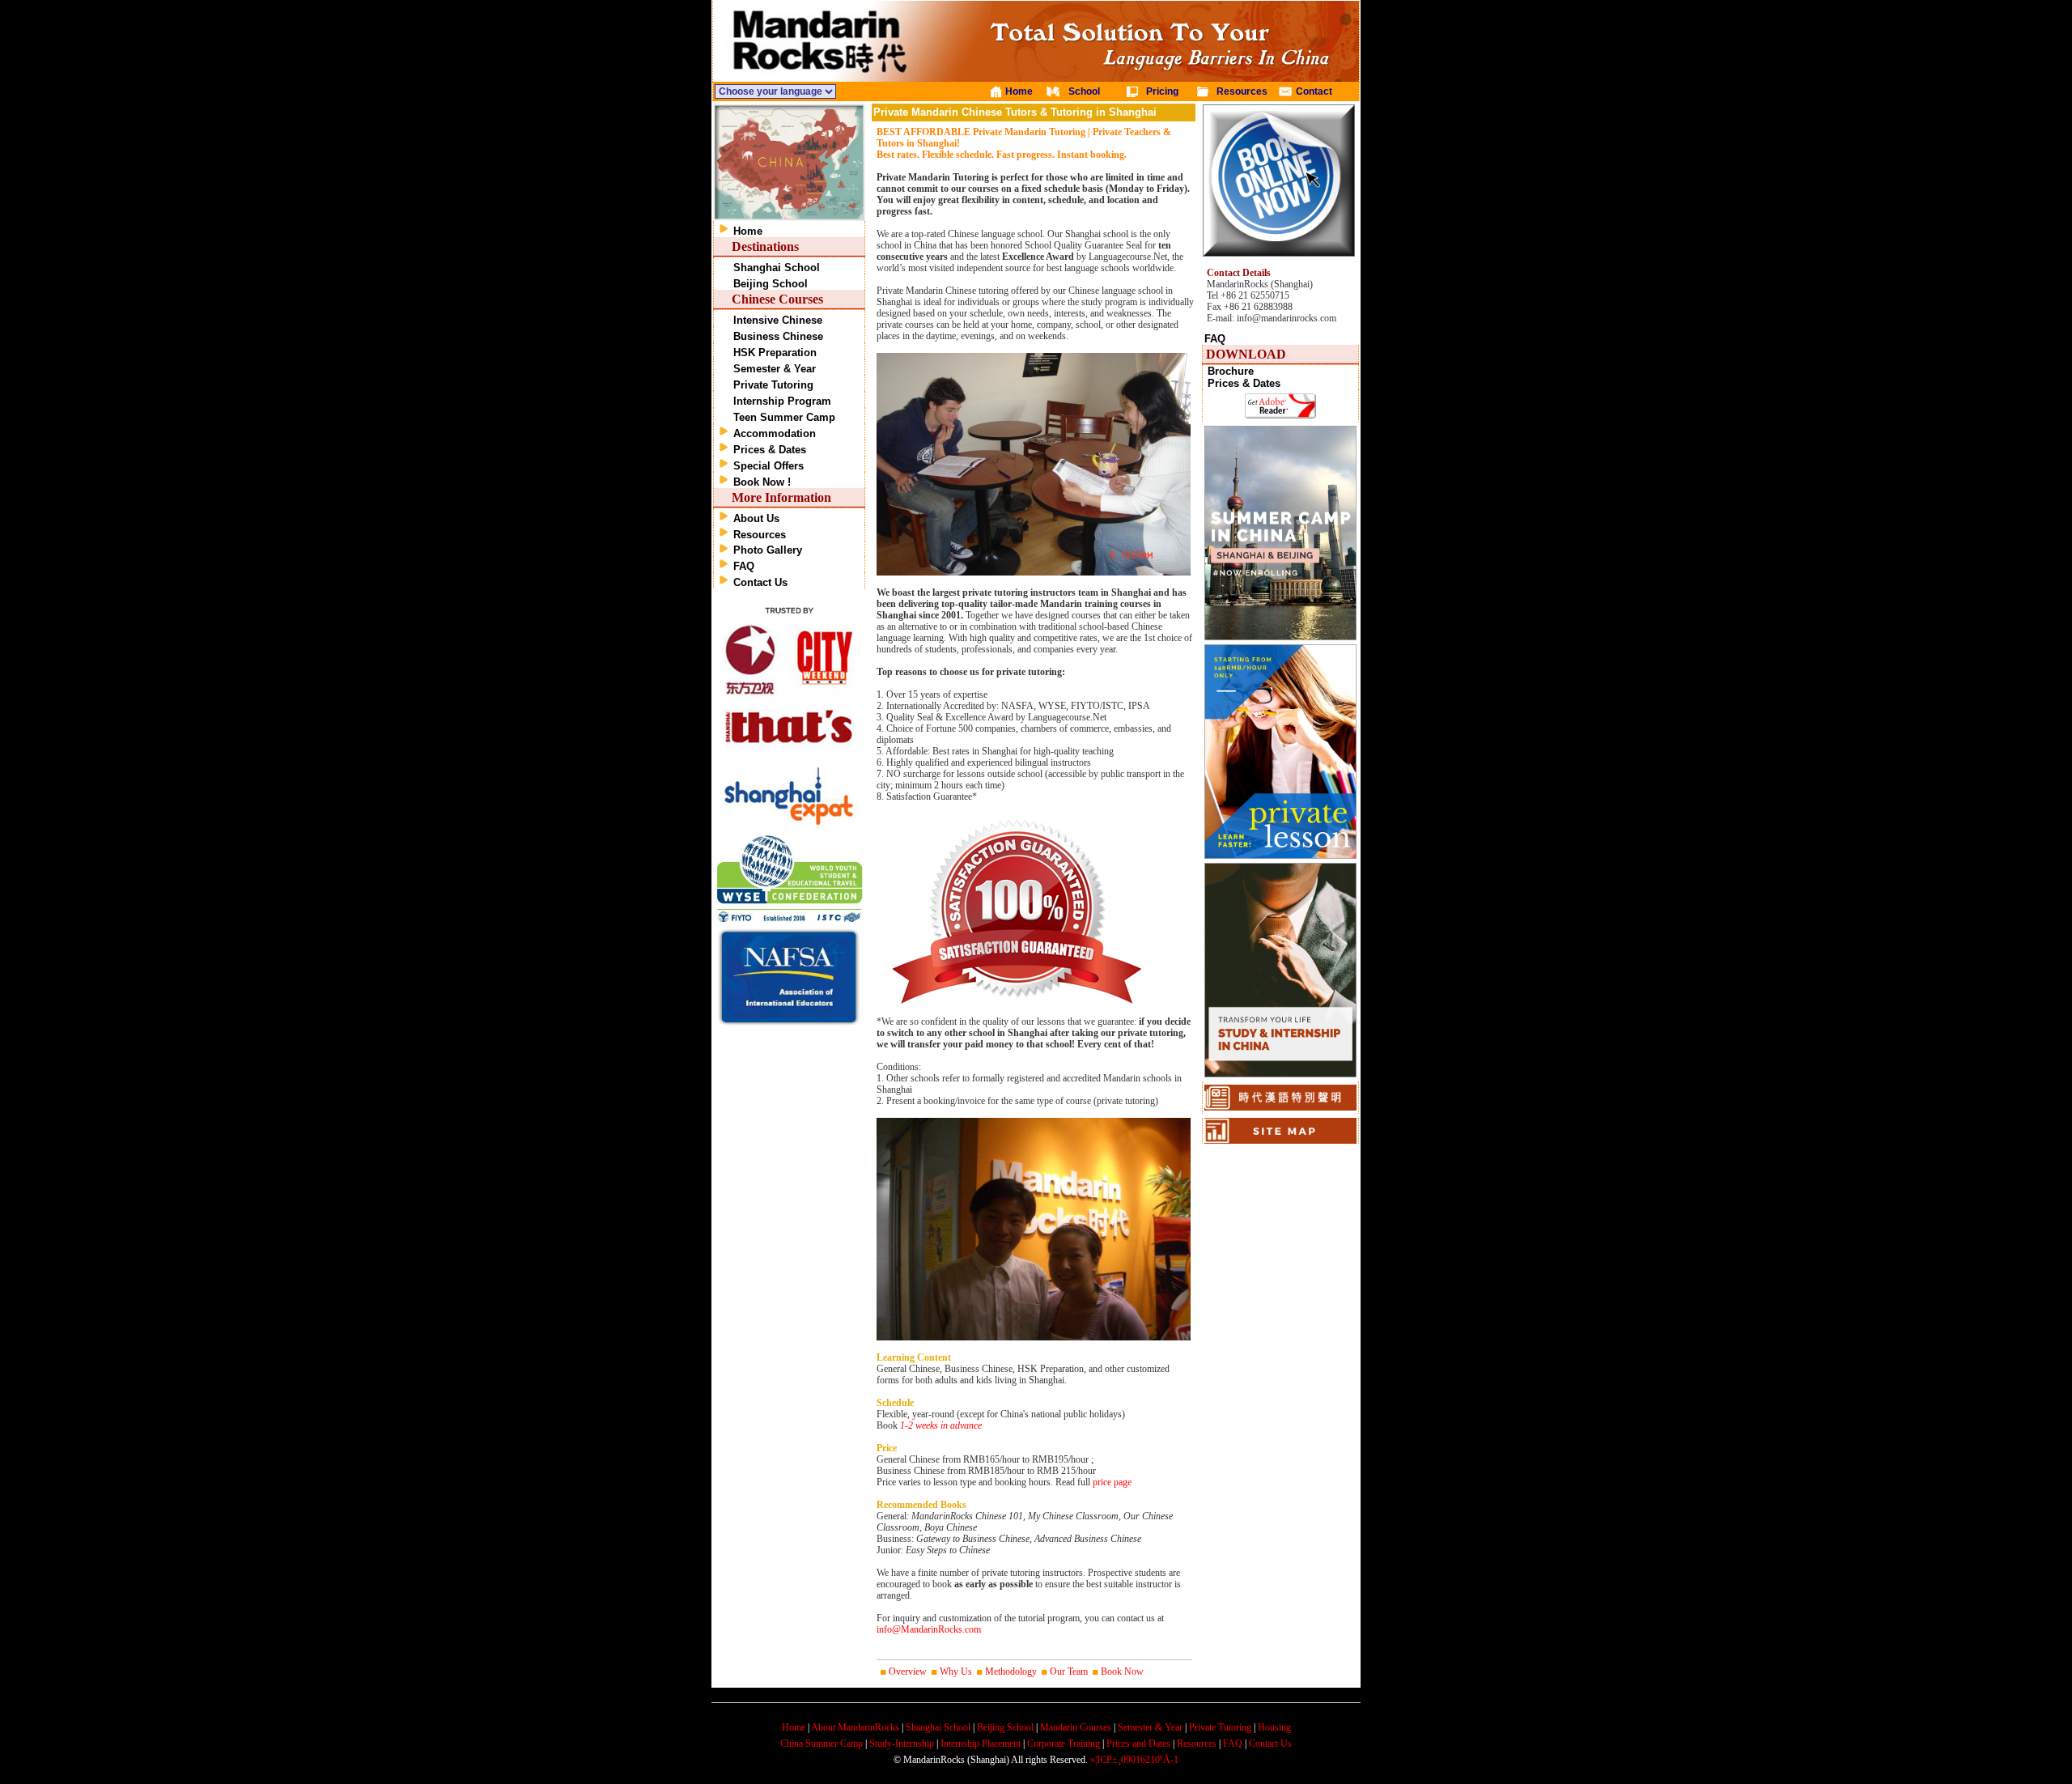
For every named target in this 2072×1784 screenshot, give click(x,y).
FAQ (744, 566)
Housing (1274, 1727)
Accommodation (775, 433)
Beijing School (771, 284)
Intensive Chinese (778, 320)
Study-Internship (902, 1744)
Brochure (1231, 371)
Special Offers (769, 466)
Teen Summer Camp (784, 417)
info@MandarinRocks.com (929, 1629)
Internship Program (782, 401)
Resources (760, 535)
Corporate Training (1064, 1744)
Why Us (956, 1671)
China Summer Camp (822, 1744)
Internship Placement (981, 1744)
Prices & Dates (770, 450)
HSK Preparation (775, 353)
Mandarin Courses (1076, 1727)
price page (1112, 1482)
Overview (908, 1671)
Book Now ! (762, 482)
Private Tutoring (773, 385)
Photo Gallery (768, 550)
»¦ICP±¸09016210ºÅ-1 (1134, 1760)
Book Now (1122, 1671)
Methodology (1011, 1671)
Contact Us (760, 582)
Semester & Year (775, 369)
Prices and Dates (1138, 1744)
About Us (756, 518)
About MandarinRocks (855, 1727)
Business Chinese (778, 336)
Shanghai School (777, 268)
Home (748, 231)
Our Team (1069, 1671)
